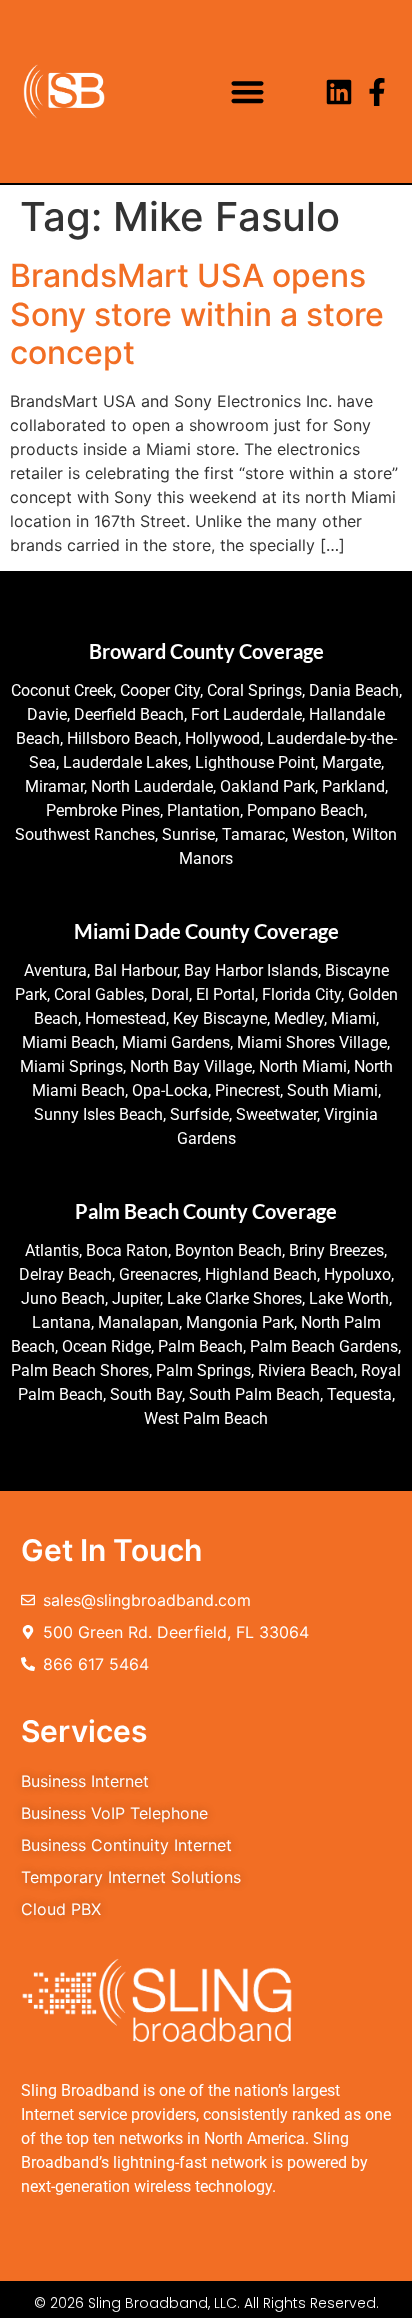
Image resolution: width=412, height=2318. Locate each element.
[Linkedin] (339, 92)
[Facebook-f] (377, 92)
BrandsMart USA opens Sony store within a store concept (197, 314)
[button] (247, 91)
